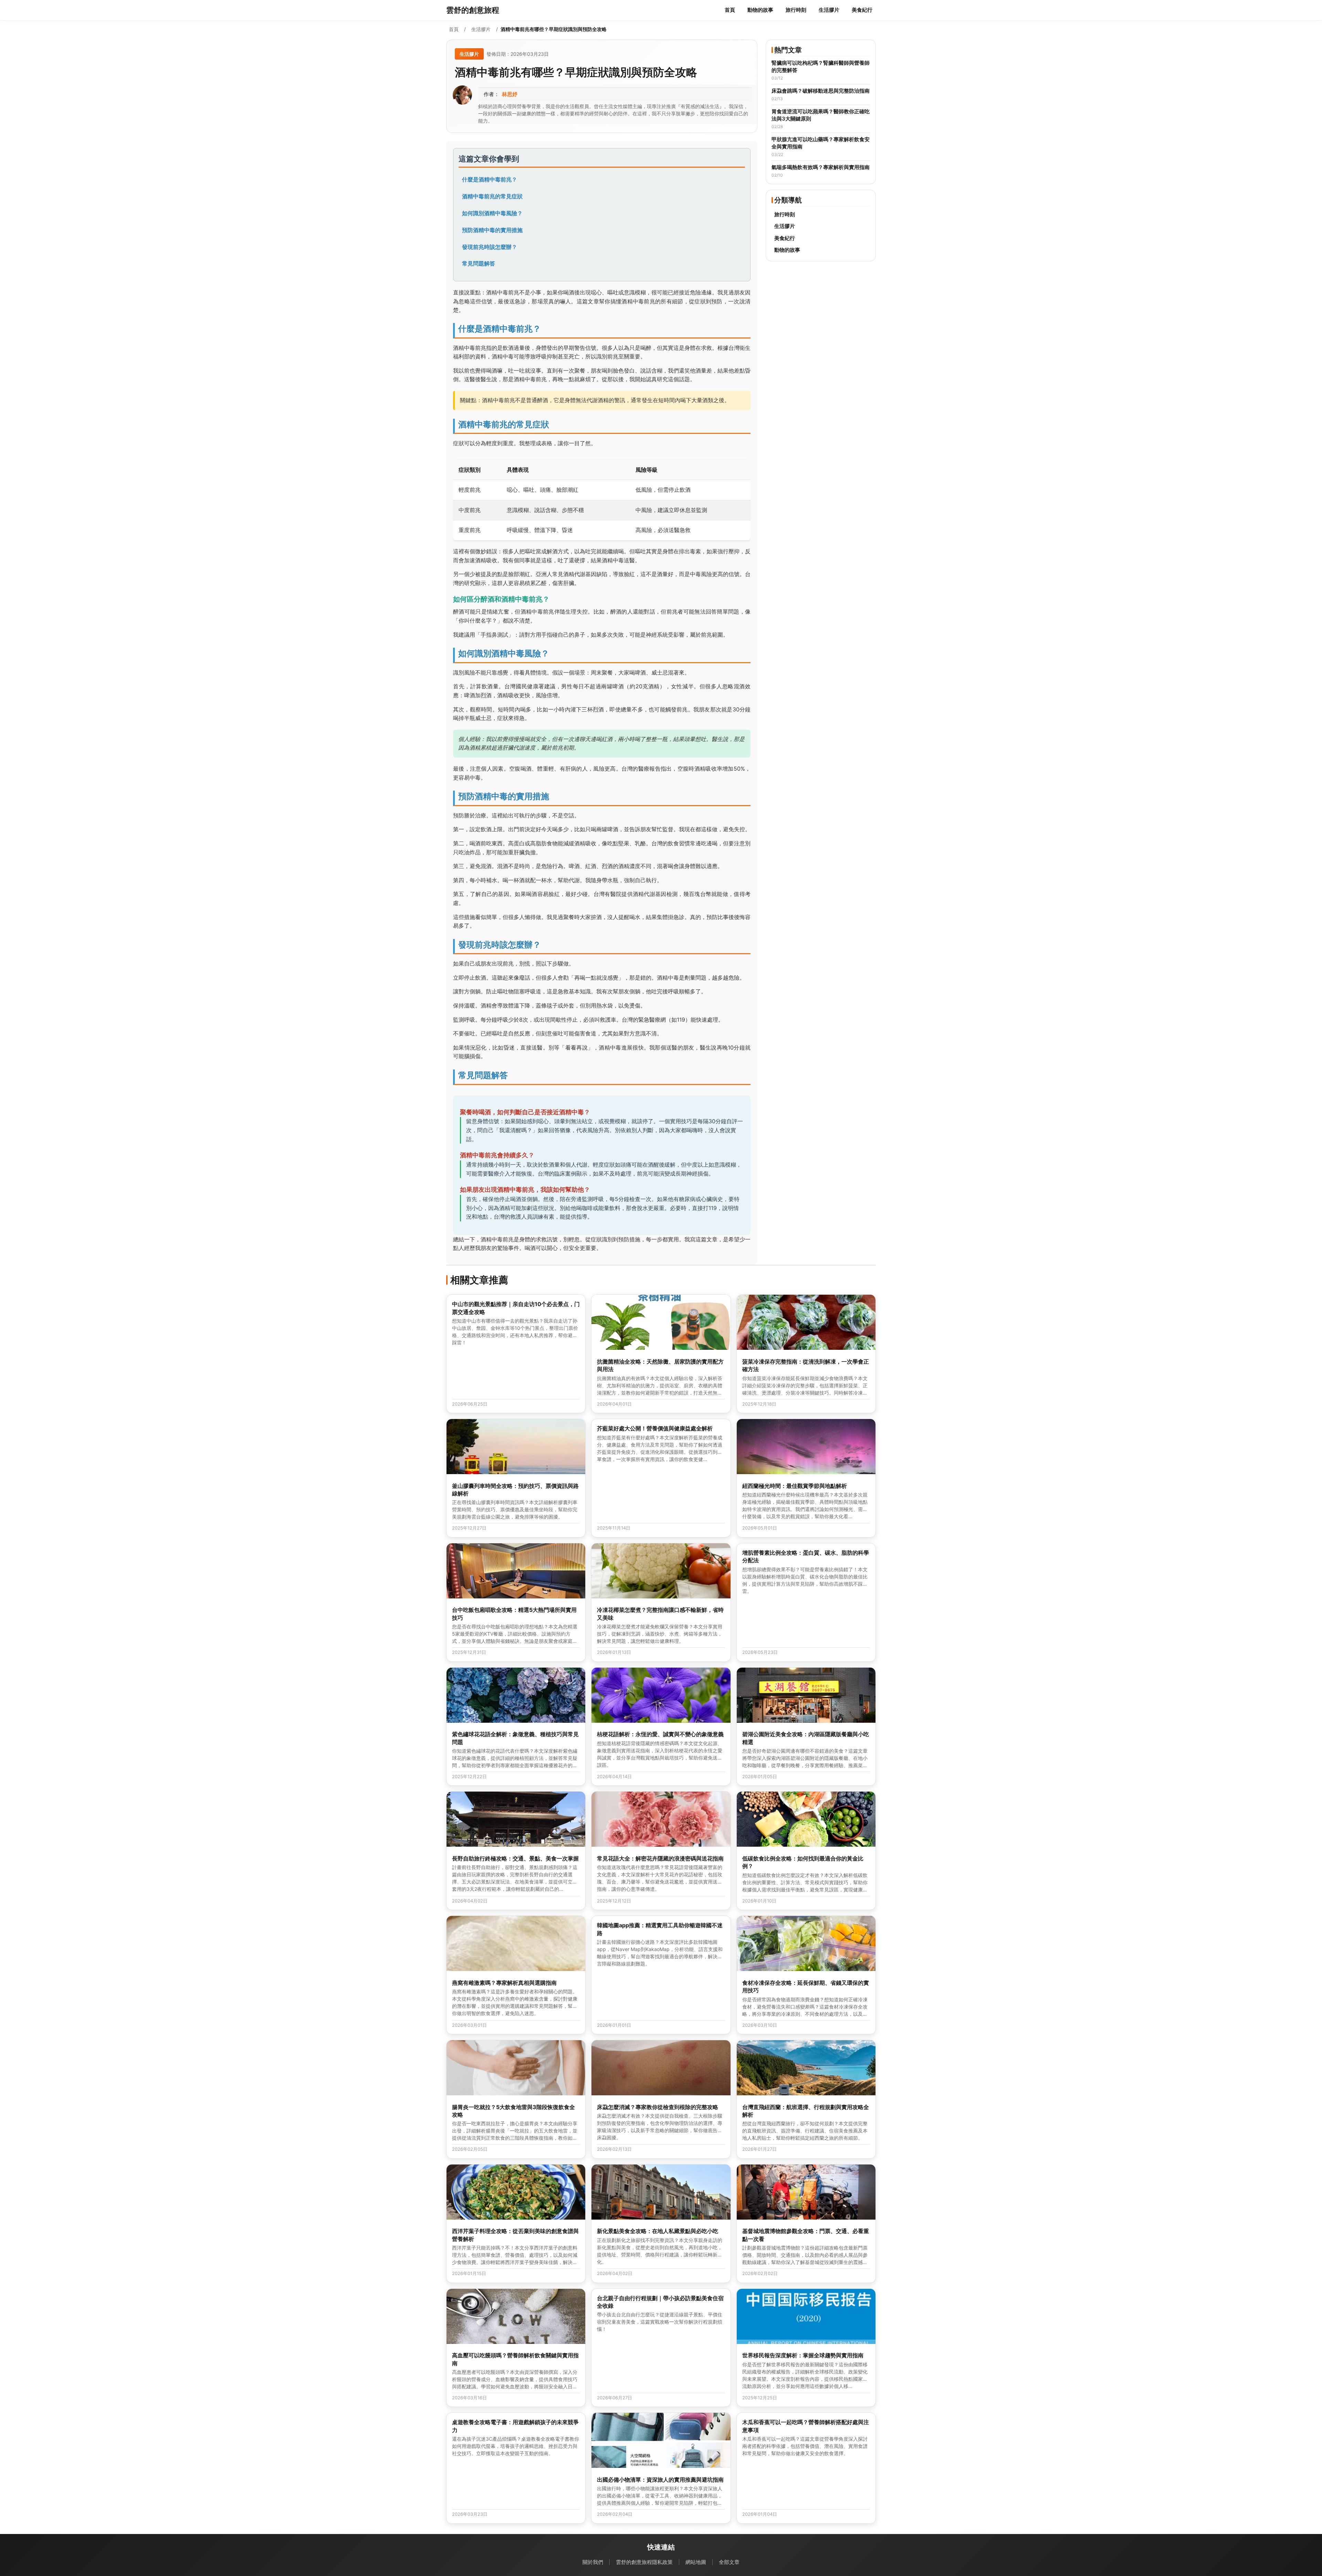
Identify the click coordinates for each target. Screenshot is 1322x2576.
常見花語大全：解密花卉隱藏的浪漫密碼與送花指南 (660, 1858)
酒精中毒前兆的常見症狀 (492, 196)
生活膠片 (829, 10)
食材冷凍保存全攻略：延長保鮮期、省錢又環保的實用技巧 (806, 1986)
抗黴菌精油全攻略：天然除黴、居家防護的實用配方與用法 (660, 1365)
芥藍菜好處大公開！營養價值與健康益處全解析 (655, 1428)
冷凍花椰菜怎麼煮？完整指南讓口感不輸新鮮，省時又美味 (660, 1614)
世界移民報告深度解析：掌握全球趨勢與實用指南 (803, 2355)
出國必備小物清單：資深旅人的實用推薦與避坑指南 (660, 2480)
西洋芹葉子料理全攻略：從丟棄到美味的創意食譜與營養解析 (515, 2235)
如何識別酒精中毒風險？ (492, 213)
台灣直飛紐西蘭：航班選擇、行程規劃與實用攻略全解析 (806, 2111)
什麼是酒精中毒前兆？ (490, 179)
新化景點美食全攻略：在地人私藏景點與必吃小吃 (658, 2231)
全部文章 (729, 2562)
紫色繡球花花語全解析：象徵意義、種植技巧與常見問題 (515, 1738)
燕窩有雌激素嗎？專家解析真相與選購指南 (504, 1983)
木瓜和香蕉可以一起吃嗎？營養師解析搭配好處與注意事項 (806, 2426)
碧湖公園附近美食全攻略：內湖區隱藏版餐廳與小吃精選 (806, 1738)
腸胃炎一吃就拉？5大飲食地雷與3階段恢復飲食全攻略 (513, 2111)
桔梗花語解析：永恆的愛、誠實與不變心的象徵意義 (660, 1734)
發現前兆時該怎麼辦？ (490, 247)
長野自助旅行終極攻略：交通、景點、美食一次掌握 (515, 1858)
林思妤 (510, 94)
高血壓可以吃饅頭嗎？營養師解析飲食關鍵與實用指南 (515, 2359)
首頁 (730, 10)
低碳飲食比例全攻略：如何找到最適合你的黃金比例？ (803, 1862)
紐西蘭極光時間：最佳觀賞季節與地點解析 (795, 1486)
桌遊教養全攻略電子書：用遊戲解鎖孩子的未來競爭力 (515, 2426)
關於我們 (593, 2562)
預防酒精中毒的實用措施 (492, 230)
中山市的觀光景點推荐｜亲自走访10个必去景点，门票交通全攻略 (516, 1308)
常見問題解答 (479, 263)
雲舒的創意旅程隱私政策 (644, 2562)
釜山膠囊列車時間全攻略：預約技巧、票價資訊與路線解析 (515, 1490)
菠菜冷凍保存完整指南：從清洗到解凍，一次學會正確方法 (806, 1365)
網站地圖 (696, 2562)
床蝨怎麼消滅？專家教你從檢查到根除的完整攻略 (658, 2107)
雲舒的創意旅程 (473, 10)
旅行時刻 (796, 10)
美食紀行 (862, 10)
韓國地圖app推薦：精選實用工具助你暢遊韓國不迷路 (660, 1929)
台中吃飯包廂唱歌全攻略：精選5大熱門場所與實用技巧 (514, 1614)
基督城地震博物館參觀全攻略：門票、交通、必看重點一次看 (806, 2235)
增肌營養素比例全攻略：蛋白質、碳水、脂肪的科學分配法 (806, 1556)
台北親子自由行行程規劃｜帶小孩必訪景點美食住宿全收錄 (660, 2302)
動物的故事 (760, 10)
